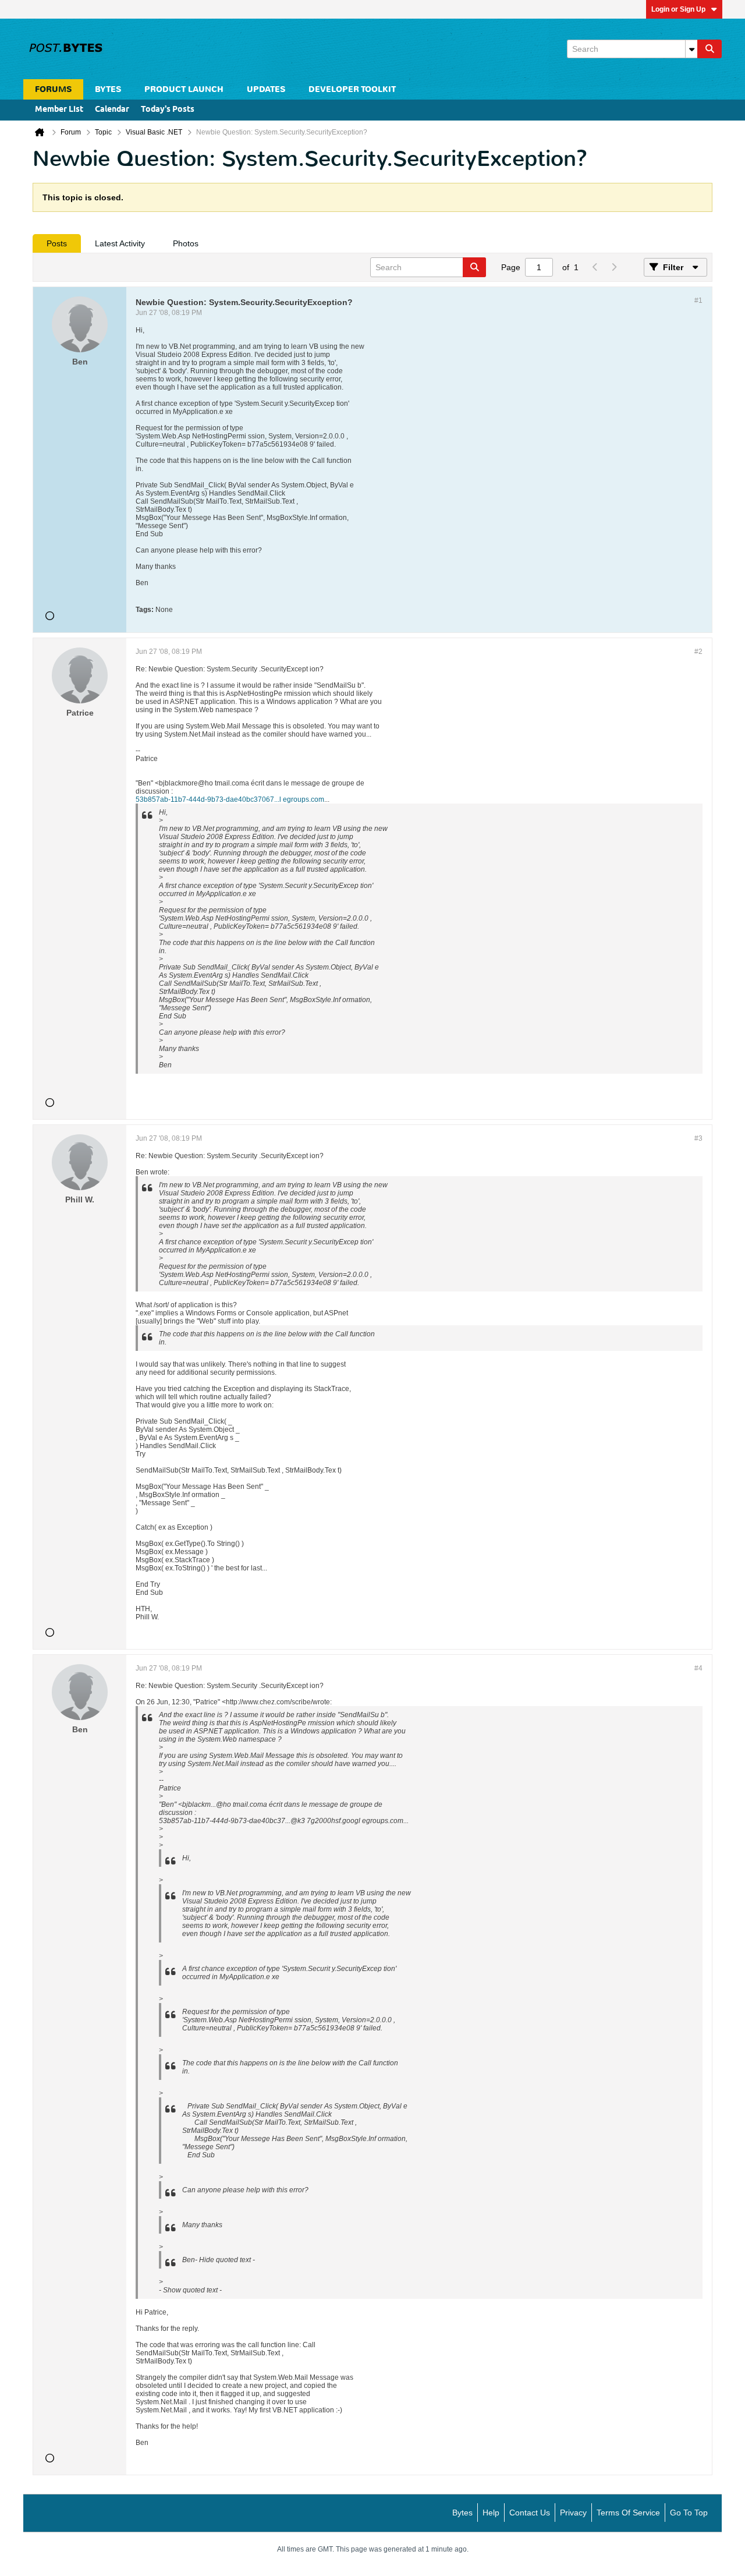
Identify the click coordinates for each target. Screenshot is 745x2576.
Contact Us (530, 2513)
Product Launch (184, 89)
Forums (53, 89)
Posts (57, 243)
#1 (698, 300)
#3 (698, 1138)
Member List (59, 110)
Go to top (689, 2513)
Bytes (462, 2513)
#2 (698, 652)
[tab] (57, 243)
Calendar (112, 110)
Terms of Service (628, 2513)
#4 (698, 1668)
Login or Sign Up (678, 9)
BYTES (108, 89)
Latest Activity (120, 243)
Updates (266, 89)
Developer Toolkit (352, 89)
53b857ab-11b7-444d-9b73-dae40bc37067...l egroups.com (230, 799)
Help (491, 2513)
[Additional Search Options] (691, 49)
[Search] (709, 49)
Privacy (573, 2513)
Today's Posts (168, 110)
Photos (186, 243)
